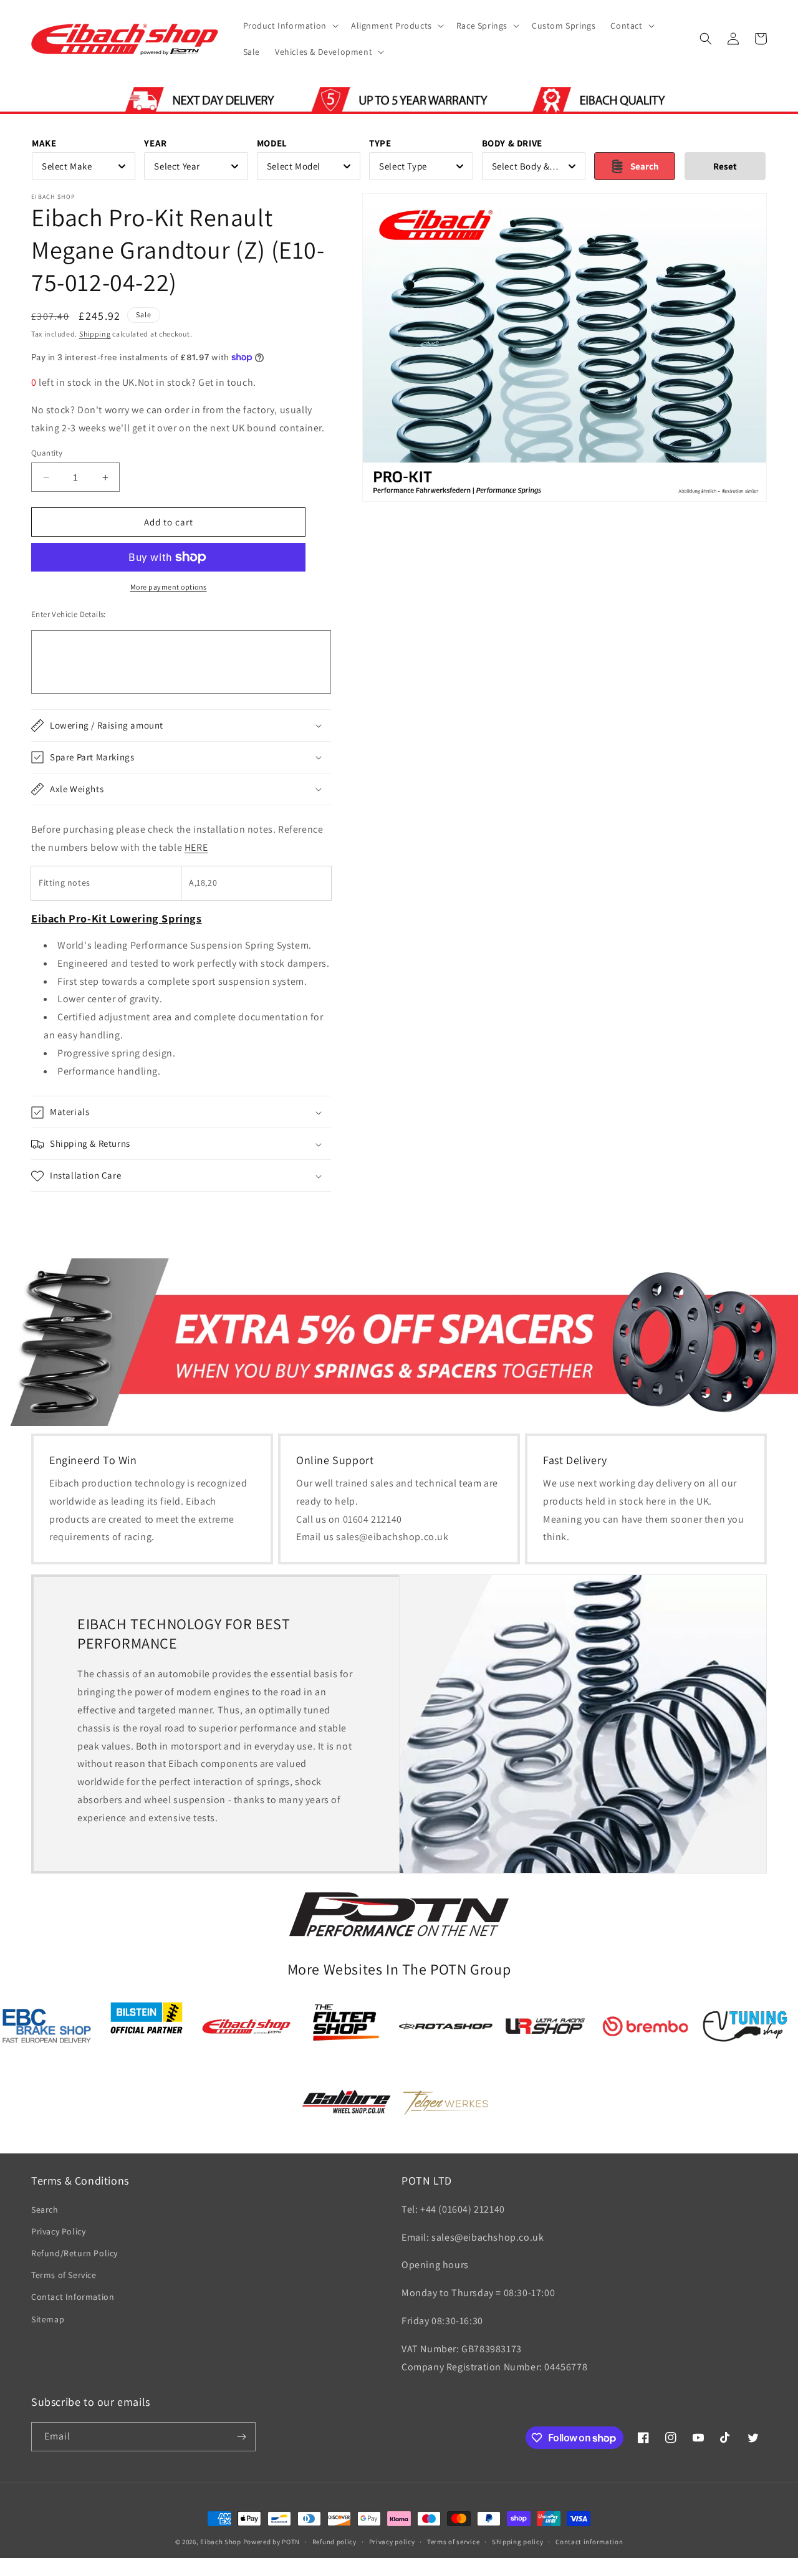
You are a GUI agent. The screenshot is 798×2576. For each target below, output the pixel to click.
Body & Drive (512, 143)
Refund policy (334, 2542)
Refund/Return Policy (75, 2253)
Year (155, 143)
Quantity (47, 453)
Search (45, 2210)
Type (380, 143)
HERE (196, 847)
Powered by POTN (272, 2542)
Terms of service (453, 2542)
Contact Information (73, 2297)
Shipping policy (518, 2542)
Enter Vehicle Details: (69, 614)
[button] (290, 26)
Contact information (589, 2542)
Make (44, 143)
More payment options (169, 587)
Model (272, 143)
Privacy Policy (58, 2231)
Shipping (95, 334)
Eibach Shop (221, 2542)
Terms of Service (64, 2275)
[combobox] (84, 166)
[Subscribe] (241, 2437)
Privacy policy (392, 2542)
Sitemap (48, 2319)
